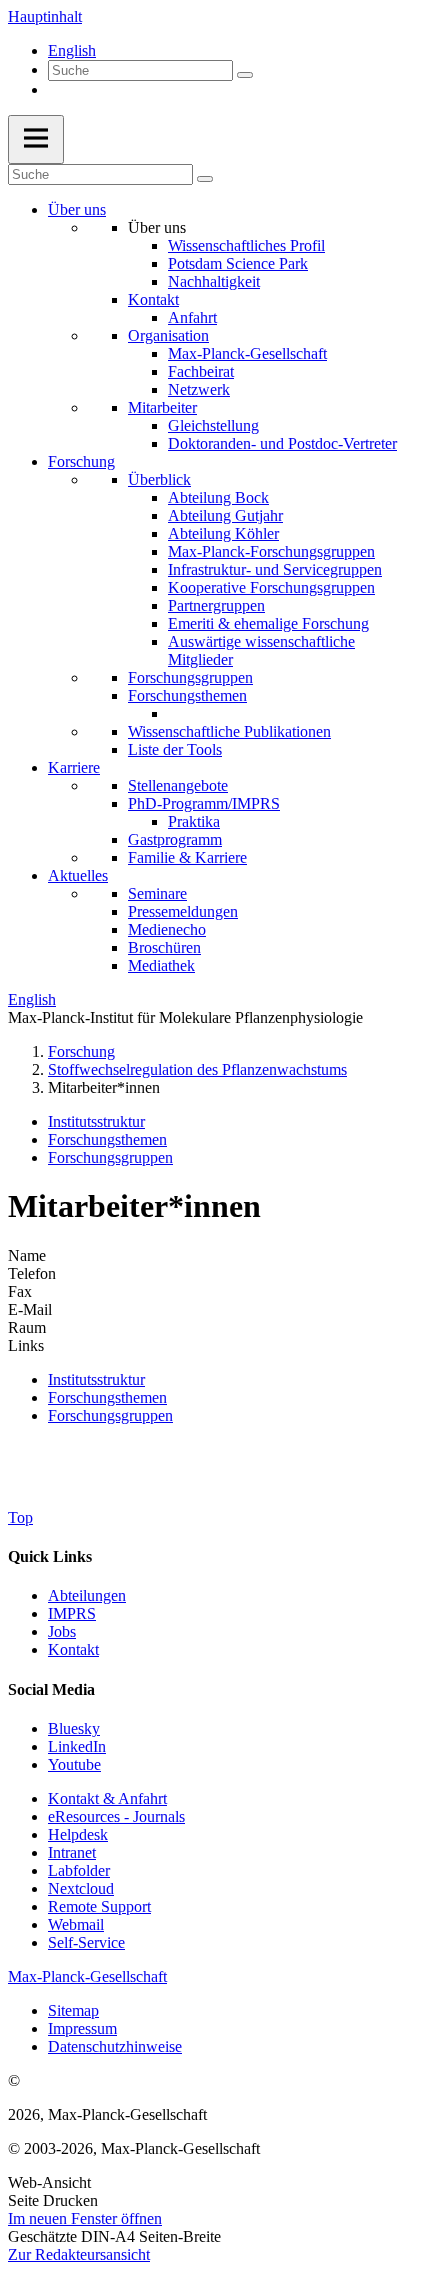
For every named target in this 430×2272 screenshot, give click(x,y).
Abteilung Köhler (223, 533)
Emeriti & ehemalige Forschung (268, 623)
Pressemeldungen (183, 911)
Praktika (194, 821)
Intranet (72, 1852)
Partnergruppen (216, 605)
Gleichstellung (213, 425)
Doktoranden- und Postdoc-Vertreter (282, 443)
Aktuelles (78, 875)
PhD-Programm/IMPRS (204, 803)
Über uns (77, 209)
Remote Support (99, 1906)
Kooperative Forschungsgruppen (271, 587)
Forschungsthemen (187, 695)
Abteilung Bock (218, 497)
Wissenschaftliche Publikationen (229, 731)
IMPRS (72, 1613)
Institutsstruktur (96, 1121)
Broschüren (164, 947)
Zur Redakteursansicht (79, 2254)
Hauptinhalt (45, 16)
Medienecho (167, 929)
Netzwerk (199, 389)
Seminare (157, 893)
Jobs (62, 1631)
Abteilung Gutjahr (225, 515)
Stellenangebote (178, 785)
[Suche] (245, 75)
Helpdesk (78, 1834)
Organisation (168, 335)
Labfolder (79, 1870)
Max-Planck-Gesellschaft (247, 353)
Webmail (76, 1924)
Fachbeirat (201, 371)
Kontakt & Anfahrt (107, 1798)
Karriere (74, 767)
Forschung (81, 461)
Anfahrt (192, 317)
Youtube (74, 1764)
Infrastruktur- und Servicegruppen (275, 569)
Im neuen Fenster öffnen (85, 2218)
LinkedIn (77, 1746)
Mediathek (161, 965)
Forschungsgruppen (190, 677)
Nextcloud (81, 1888)
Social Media (51, 1689)
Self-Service (86, 1942)
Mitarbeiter (162, 407)
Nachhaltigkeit (214, 281)
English (72, 50)
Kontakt (153, 299)
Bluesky (74, 1728)
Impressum (82, 2028)
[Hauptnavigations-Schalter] (36, 139)
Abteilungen (87, 1595)
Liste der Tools (175, 749)
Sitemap (73, 2010)
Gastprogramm (175, 839)
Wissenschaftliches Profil (246, 245)
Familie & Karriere (187, 857)
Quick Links (50, 1556)
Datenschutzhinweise (115, 2046)
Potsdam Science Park (238, 263)
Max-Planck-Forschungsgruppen (271, 551)
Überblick (159, 479)
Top (20, 1517)
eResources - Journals (116, 1816)
